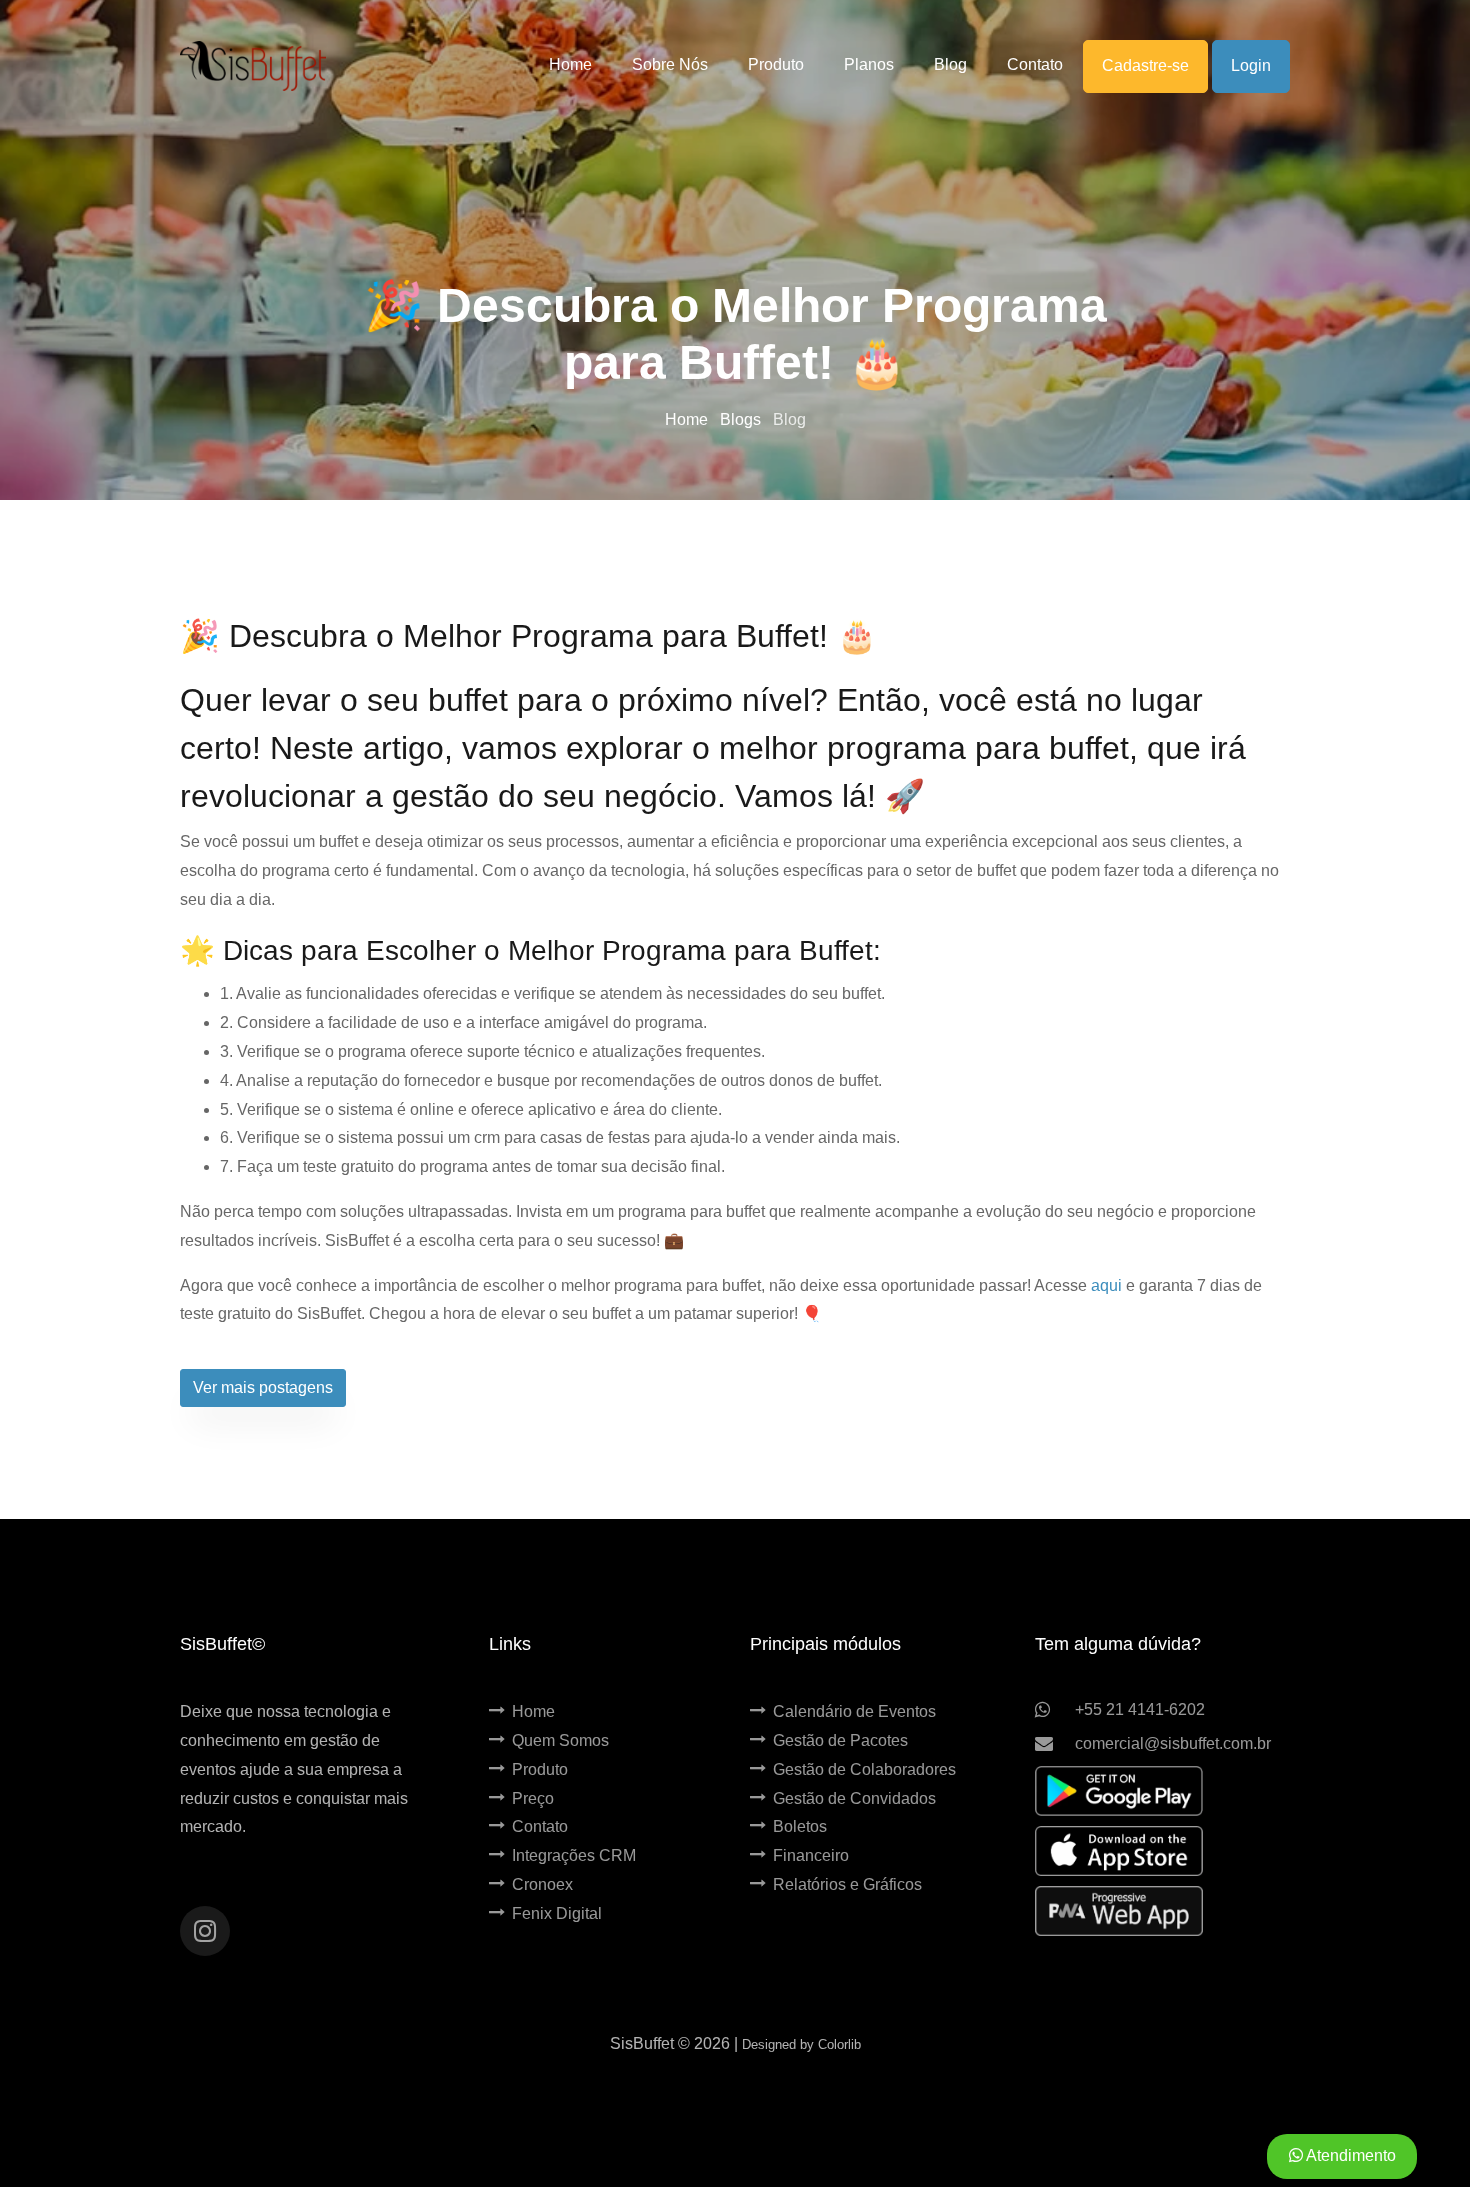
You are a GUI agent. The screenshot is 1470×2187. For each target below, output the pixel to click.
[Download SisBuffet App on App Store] (1119, 1851)
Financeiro (811, 1855)
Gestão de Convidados (854, 1798)
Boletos (800, 1826)
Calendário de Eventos (854, 1711)
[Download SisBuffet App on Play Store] (1119, 1791)
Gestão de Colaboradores (864, 1769)
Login (1251, 65)
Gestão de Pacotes (840, 1740)
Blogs (742, 419)
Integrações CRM (574, 1855)
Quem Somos (560, 1740)
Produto (540, 1769)
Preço (533, 1798)
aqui (1106, 1285)
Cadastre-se (1145, 65)
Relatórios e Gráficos (847, 1884)
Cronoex (542, 1884)
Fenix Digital (557, 1913)
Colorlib (839, 2044)
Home (688, 419)
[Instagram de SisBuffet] (205, 1931)
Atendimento (1349, 2155)
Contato (540, 1826)
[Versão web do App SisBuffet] (1119, 1911)
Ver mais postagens (263, 1387)
